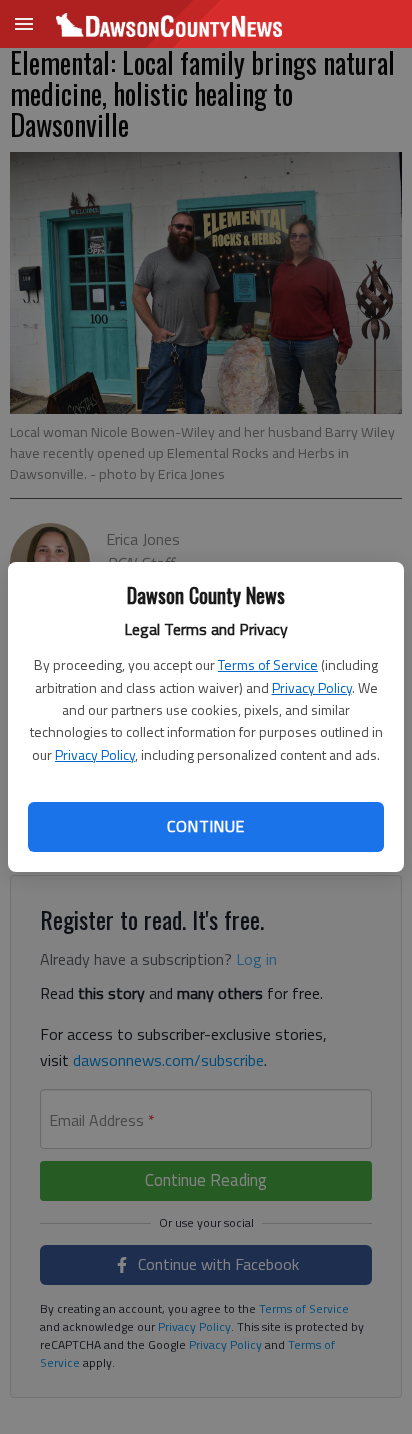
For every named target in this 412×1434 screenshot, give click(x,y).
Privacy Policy (312, 687)
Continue (205, 826)
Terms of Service (268, 664)
